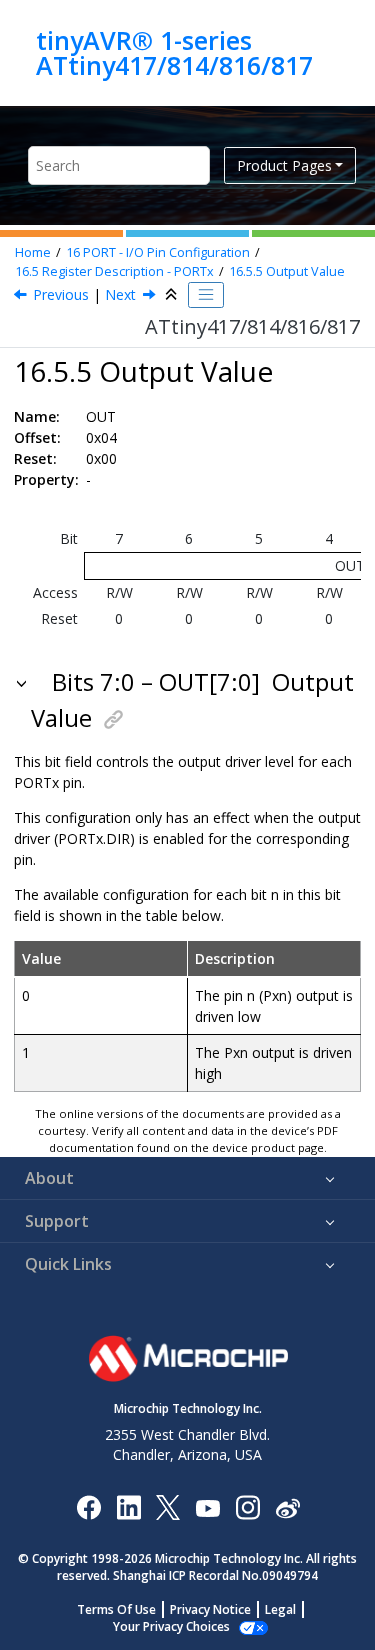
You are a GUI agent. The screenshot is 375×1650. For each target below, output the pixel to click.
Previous (61, 294)
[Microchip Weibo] (287, 1506)
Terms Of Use (116, 1609)
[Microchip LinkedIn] (128, 1506)
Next (120, 294)
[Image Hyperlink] (207, 1506)
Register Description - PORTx (114, 271)
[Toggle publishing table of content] (206, 295)
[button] (23, 682)
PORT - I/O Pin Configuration (158, 252)
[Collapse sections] (173, 295)
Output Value (287, 271)
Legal (280, 1609)
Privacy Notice (210, 1609)
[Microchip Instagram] (247, 1506)
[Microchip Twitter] (168, 1506)
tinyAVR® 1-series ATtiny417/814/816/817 (174, 52)
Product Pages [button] (284, 165)
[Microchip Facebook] (88, 1506)
